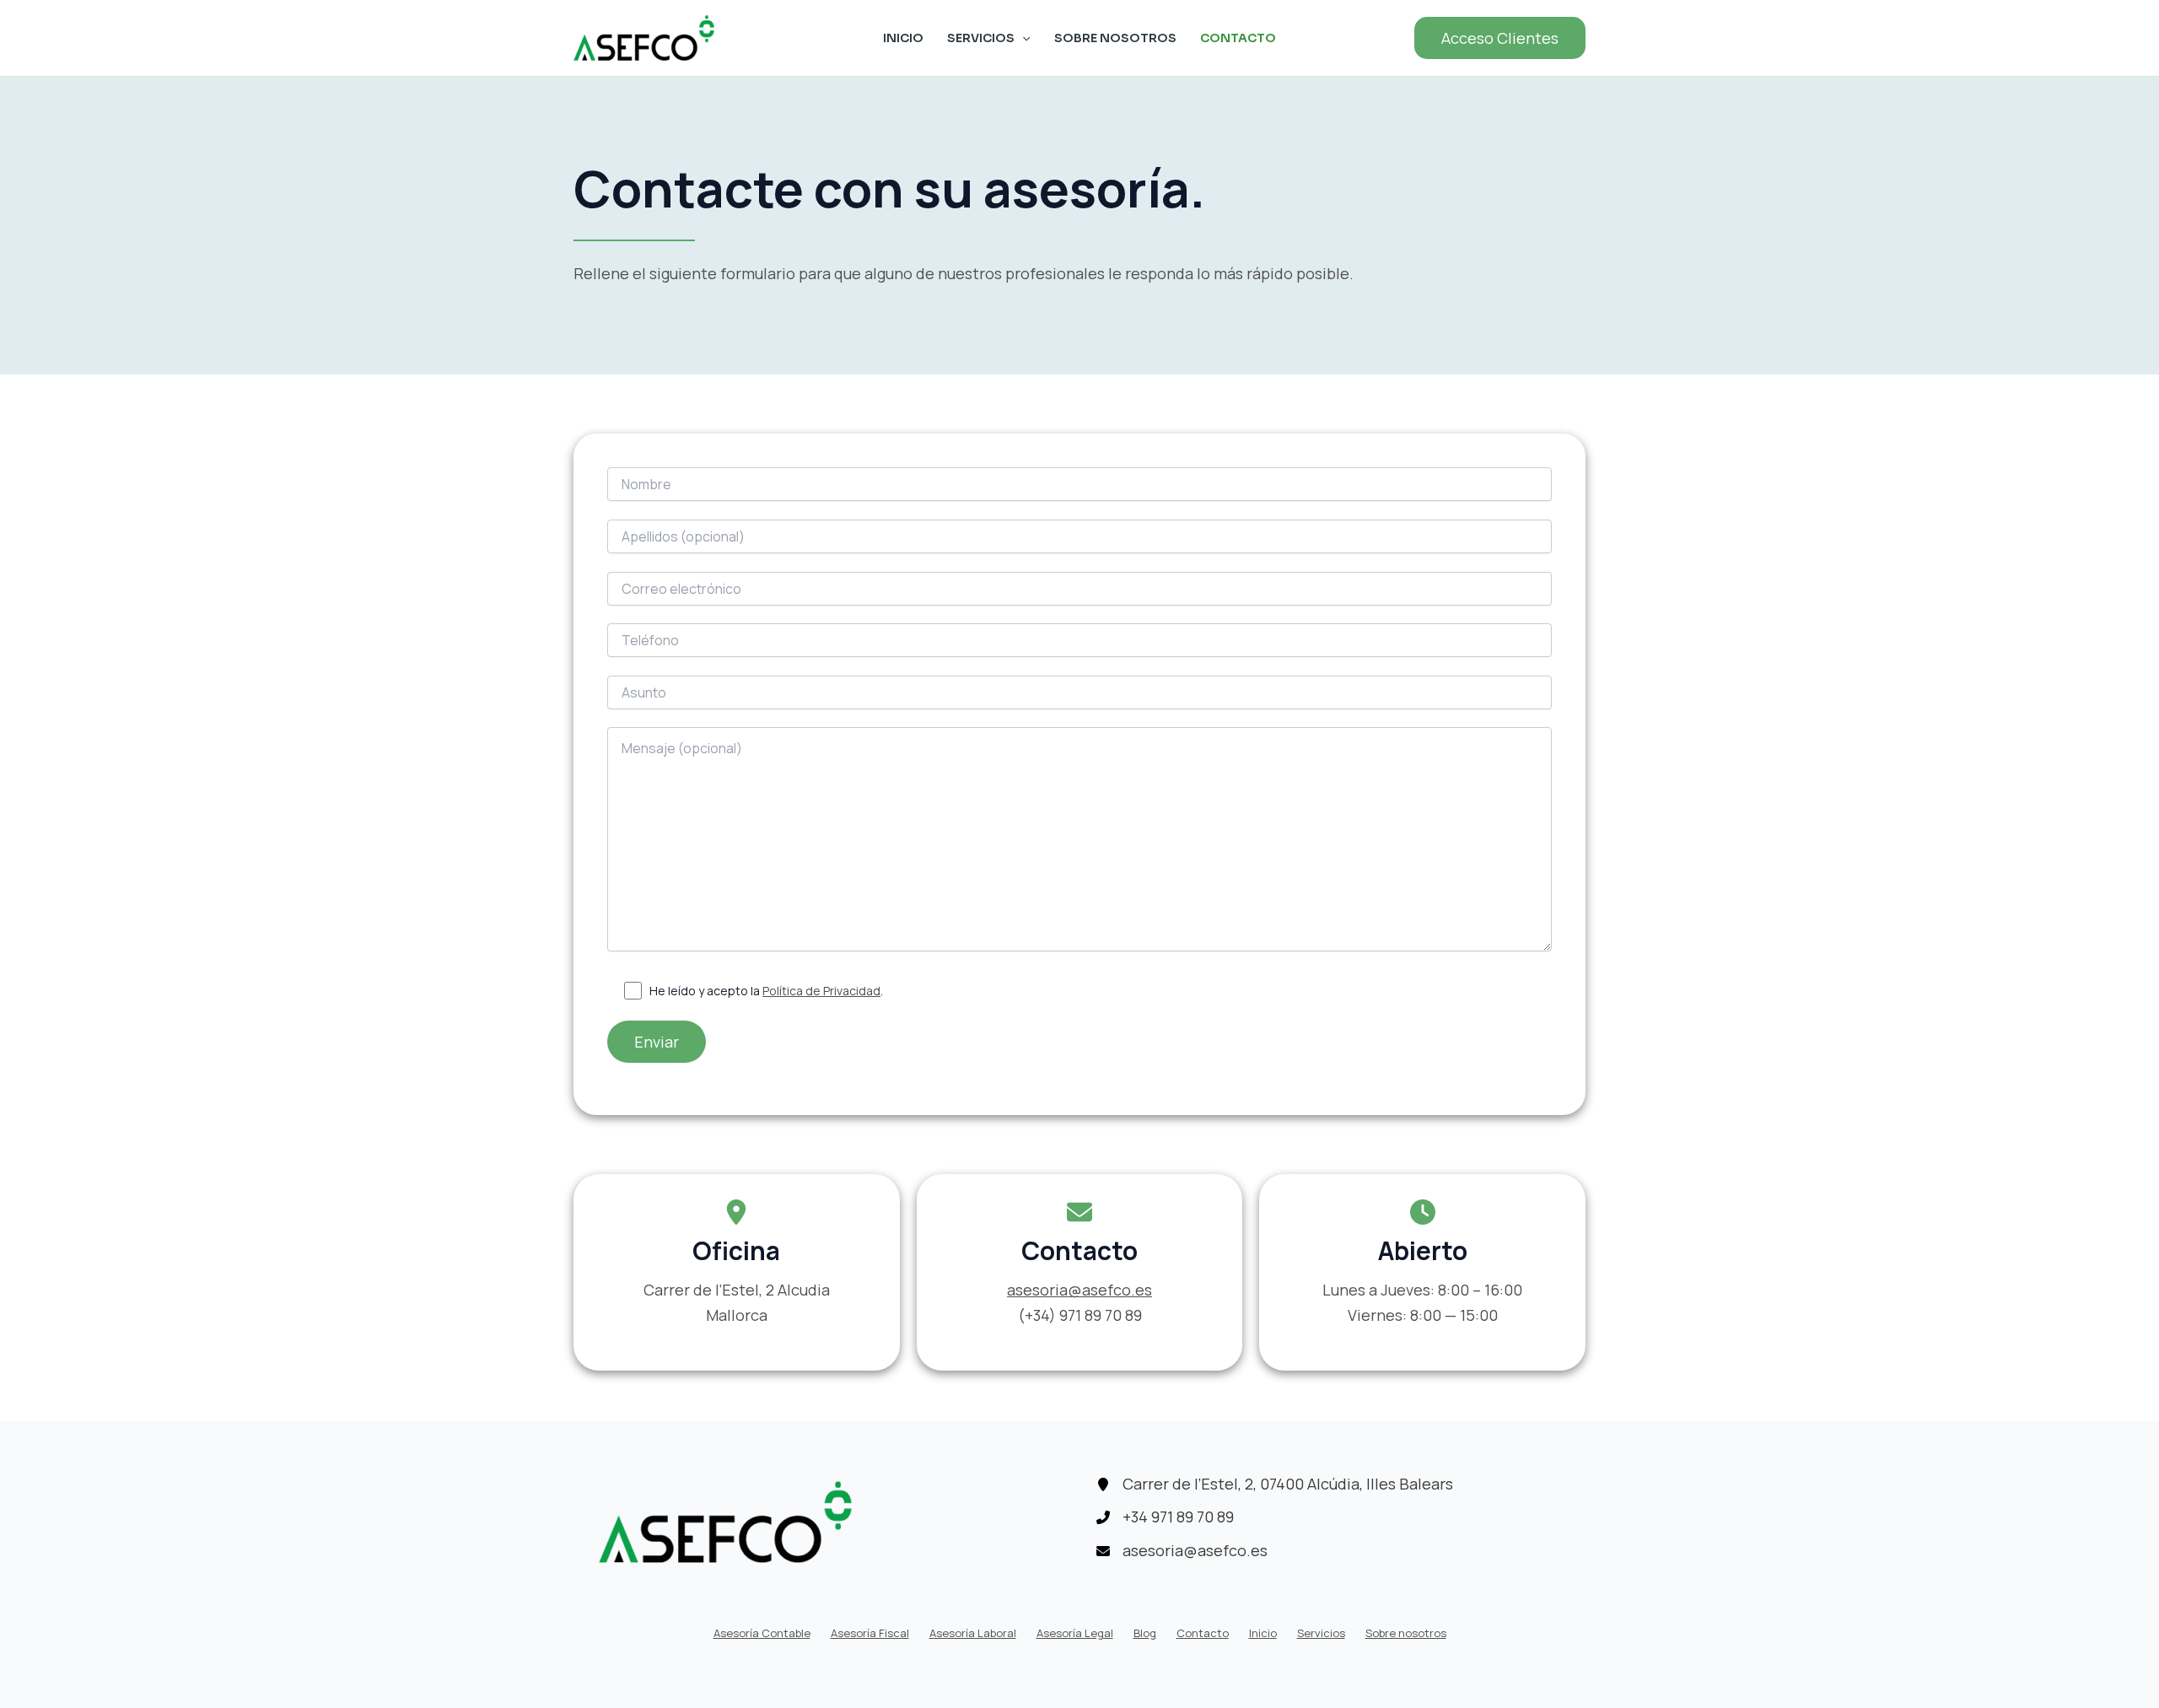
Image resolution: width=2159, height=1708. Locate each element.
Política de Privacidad (821, 991)
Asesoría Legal (1075, 1633)
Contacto (1238, 38)
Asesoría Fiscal (870, 1633)
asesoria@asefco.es (1079, 1290)
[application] (1022, 38)
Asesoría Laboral (973, 1633)
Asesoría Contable (762, 1633)
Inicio (903, 38)
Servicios (981, 38)
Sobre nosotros (1115, 38)
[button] (1500, 38)
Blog (1145, 1633)
